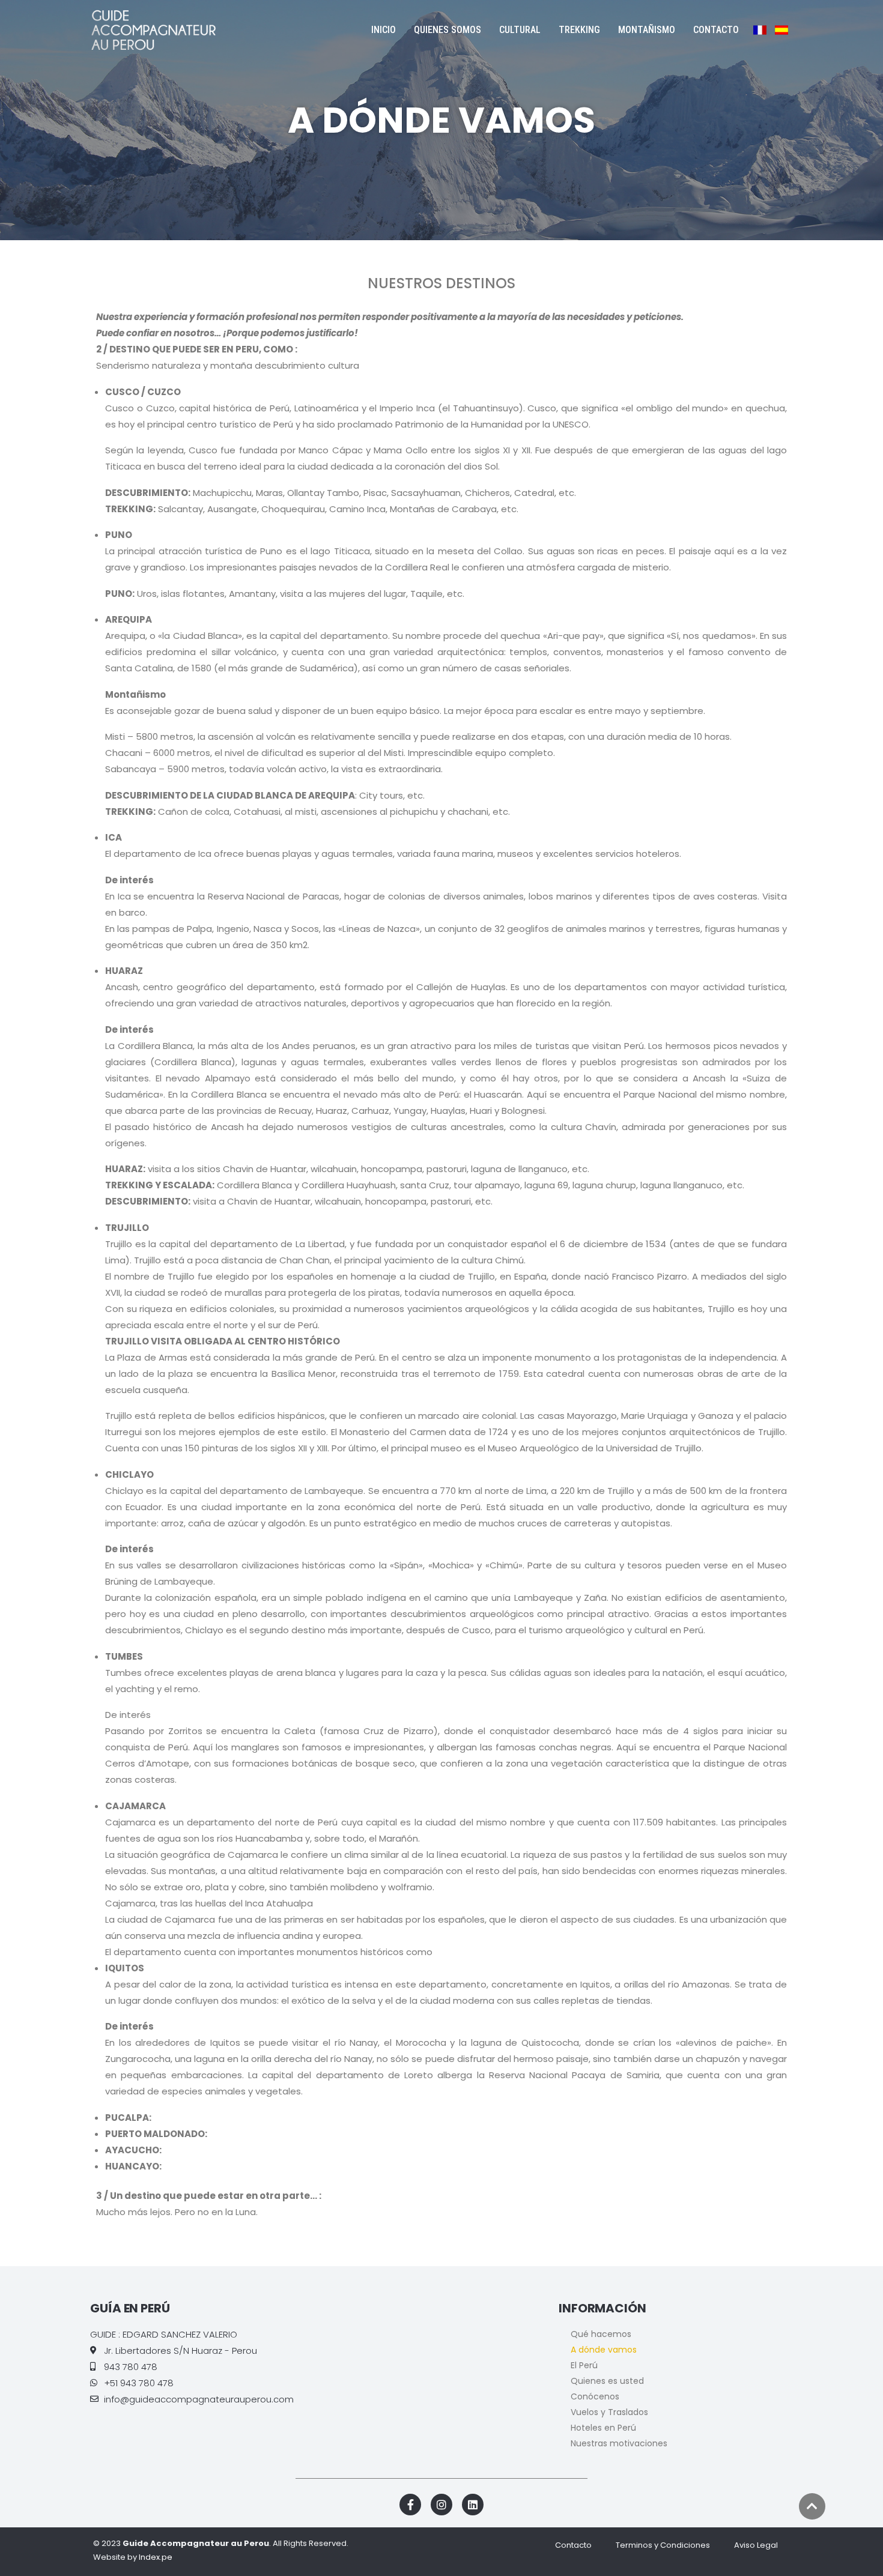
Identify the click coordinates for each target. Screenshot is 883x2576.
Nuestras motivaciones (619, 2443)
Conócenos (595, 2396)
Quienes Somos (448, 30)
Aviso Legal (756, 2545)
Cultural (520, 30)
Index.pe (156, 2557)
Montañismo (647, 30)
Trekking (579, 30)
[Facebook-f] (410, 2505)
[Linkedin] (473, 2505)
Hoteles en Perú (603, 2428)
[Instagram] (441, 2505)
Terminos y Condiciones (663, 2545)
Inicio (384, 30)
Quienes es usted (607, 2381)
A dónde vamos (604, 2350)
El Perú (584, 2365)
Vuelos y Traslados (609, 2412)
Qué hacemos (601, 2334)
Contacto (716, 30)
